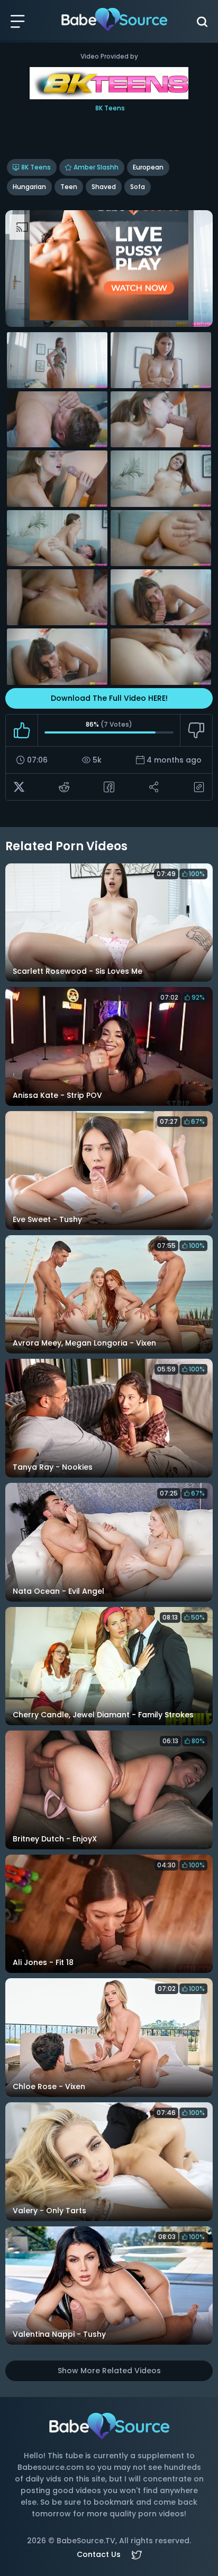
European (148, 167)
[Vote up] (22, 730)
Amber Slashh (96, 167)
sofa (138, 187)
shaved (104, 187)
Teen (69, 187)
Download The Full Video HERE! (109, 698)
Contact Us (99, 2554)
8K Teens (36, 167)
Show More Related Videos (109, 2371)
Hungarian (29, 187)
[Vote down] (196, 730)
